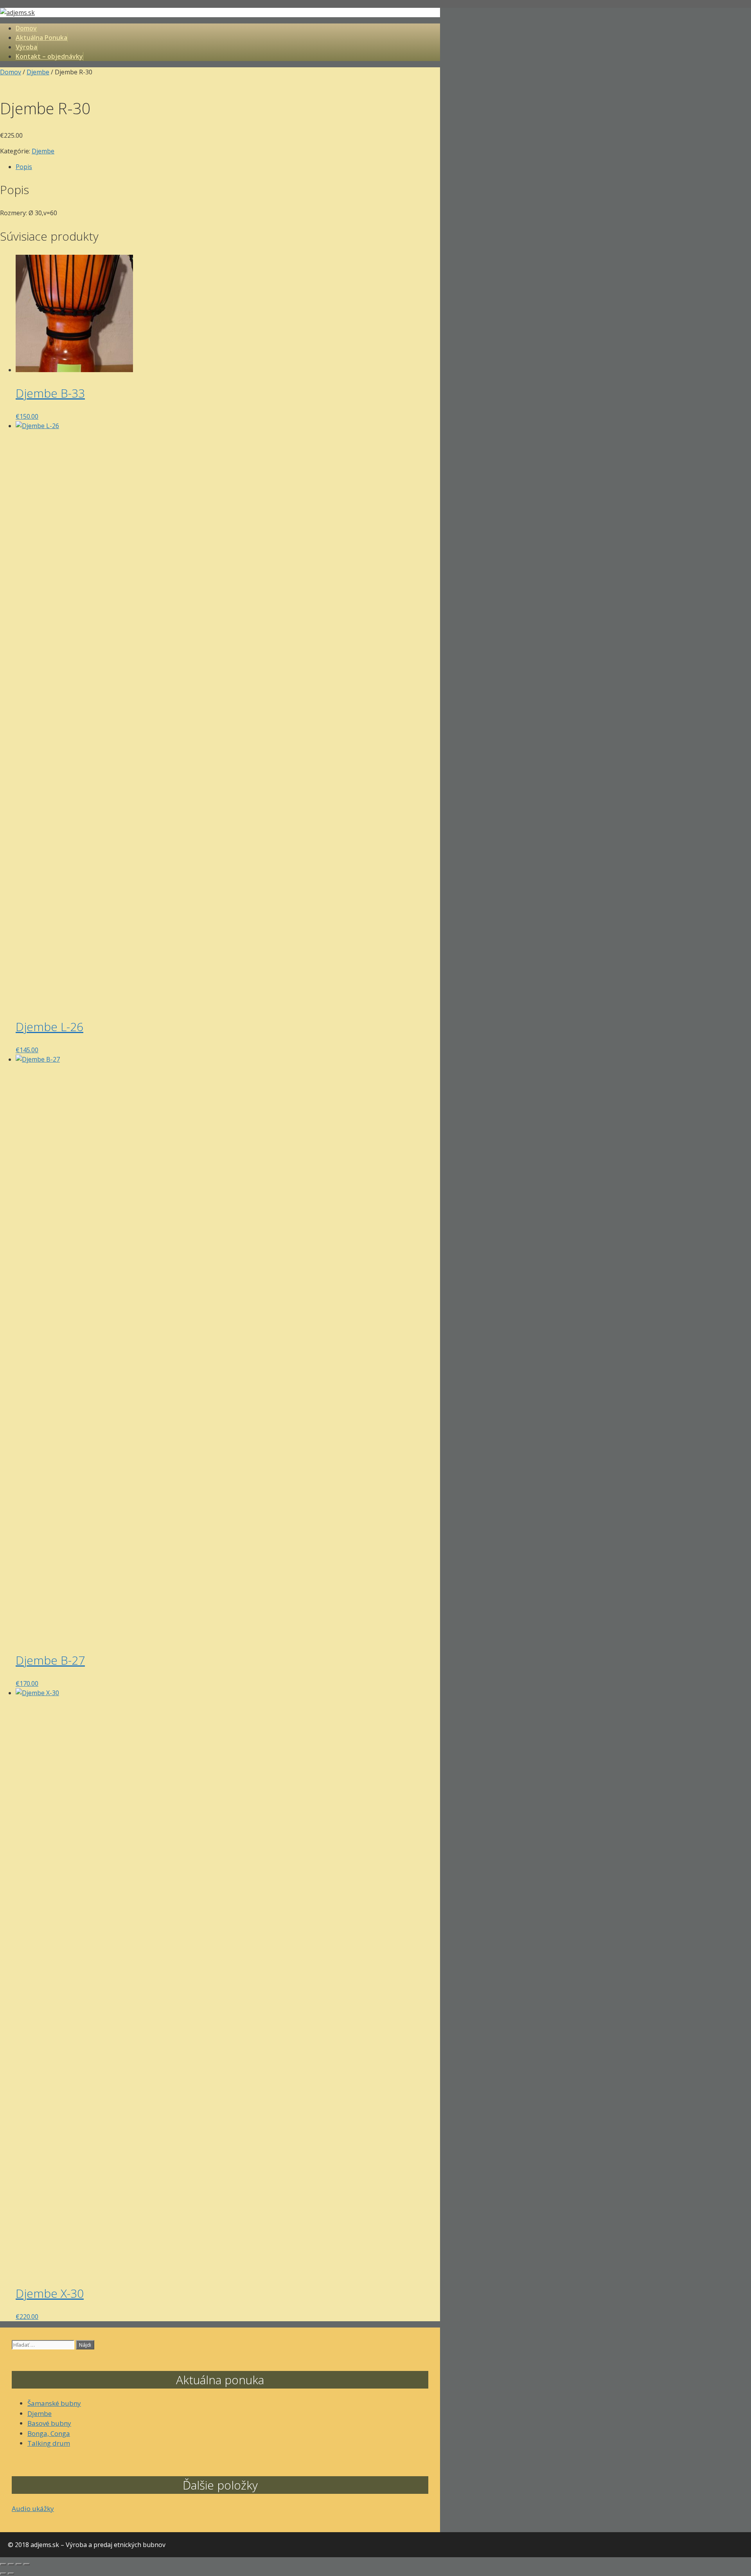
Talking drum (49, 2443)
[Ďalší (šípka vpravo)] (11, 2574)
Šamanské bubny (54, 2403)
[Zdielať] (19, 2564)
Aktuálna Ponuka (41, 38)
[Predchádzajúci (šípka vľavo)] (3, 2574)
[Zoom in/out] (3, 2564)
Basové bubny (49, 2423)
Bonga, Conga (49, 2433)
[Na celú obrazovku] (11, 2564)
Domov (26, 28)
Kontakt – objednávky (49, 56)
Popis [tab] (24, 167)
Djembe (38, 72)
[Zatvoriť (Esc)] (27, 2564)
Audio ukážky (33, 2508)
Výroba (26, 47)
